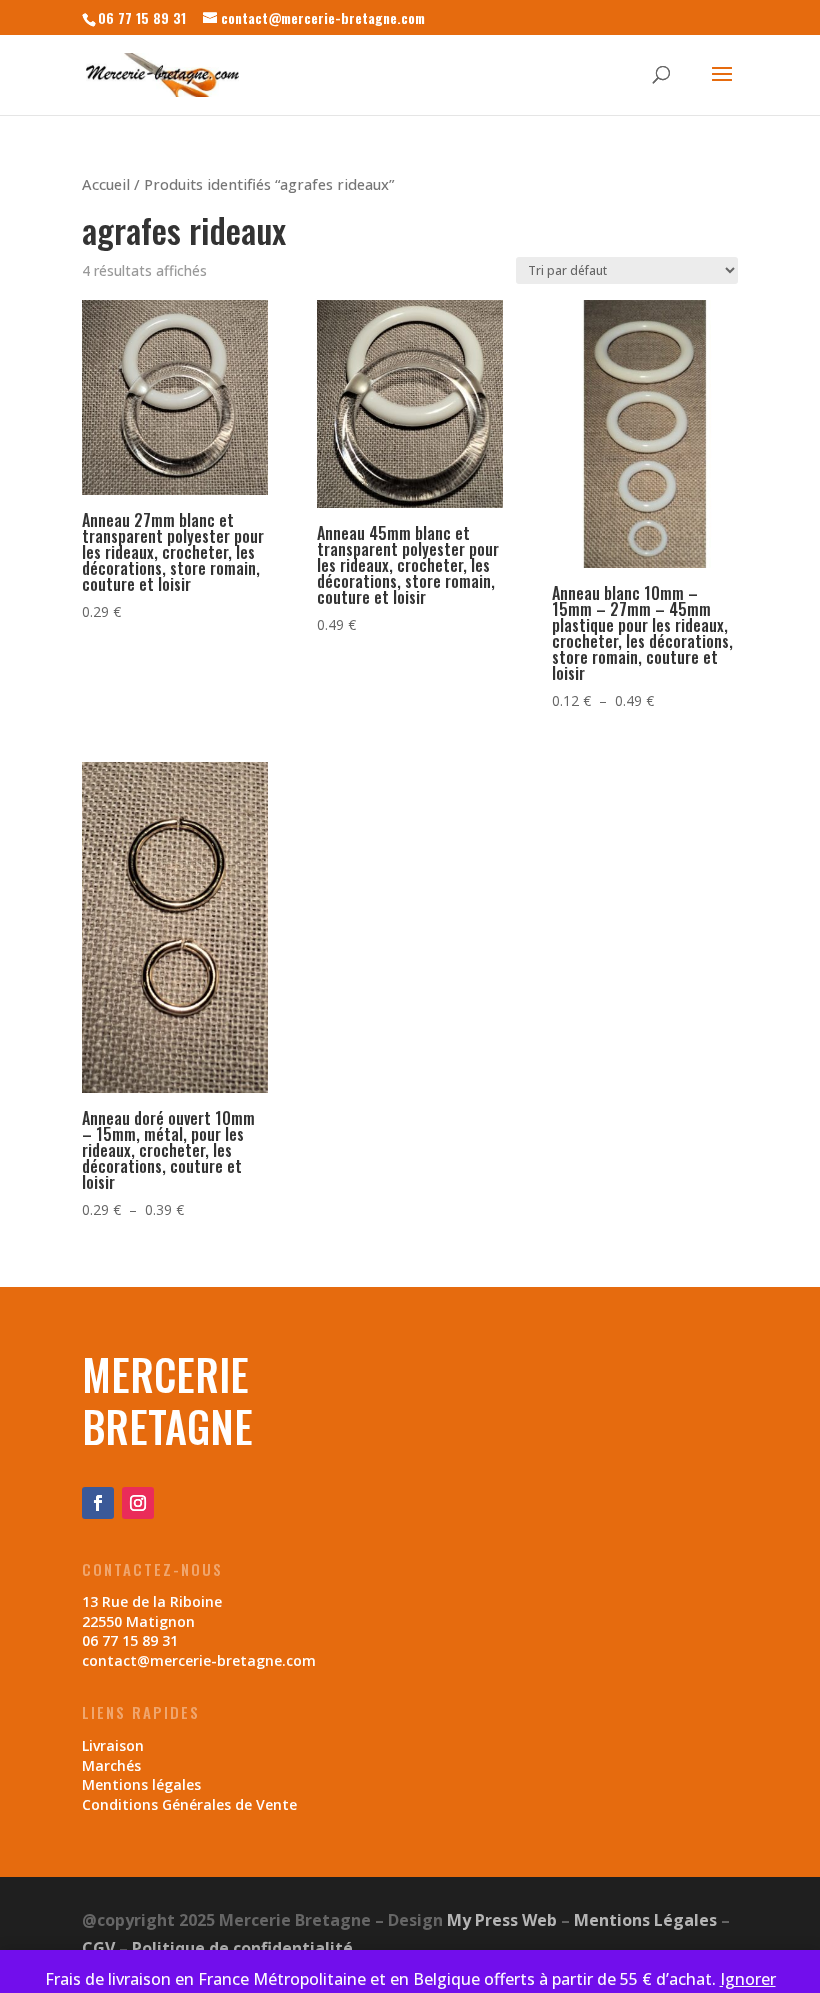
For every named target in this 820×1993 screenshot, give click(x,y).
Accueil (106, 184)
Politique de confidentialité (242, 1948)
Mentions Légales (645, 1920)
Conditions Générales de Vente (189, 1804)
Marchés (111, 1765)
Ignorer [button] (748, 1979)
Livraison (113, 1745)
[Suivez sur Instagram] (138, 1503)
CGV (98, 1948)
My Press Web (502, 1920)
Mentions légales (141, 1784)
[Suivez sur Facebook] (98, 1503)
